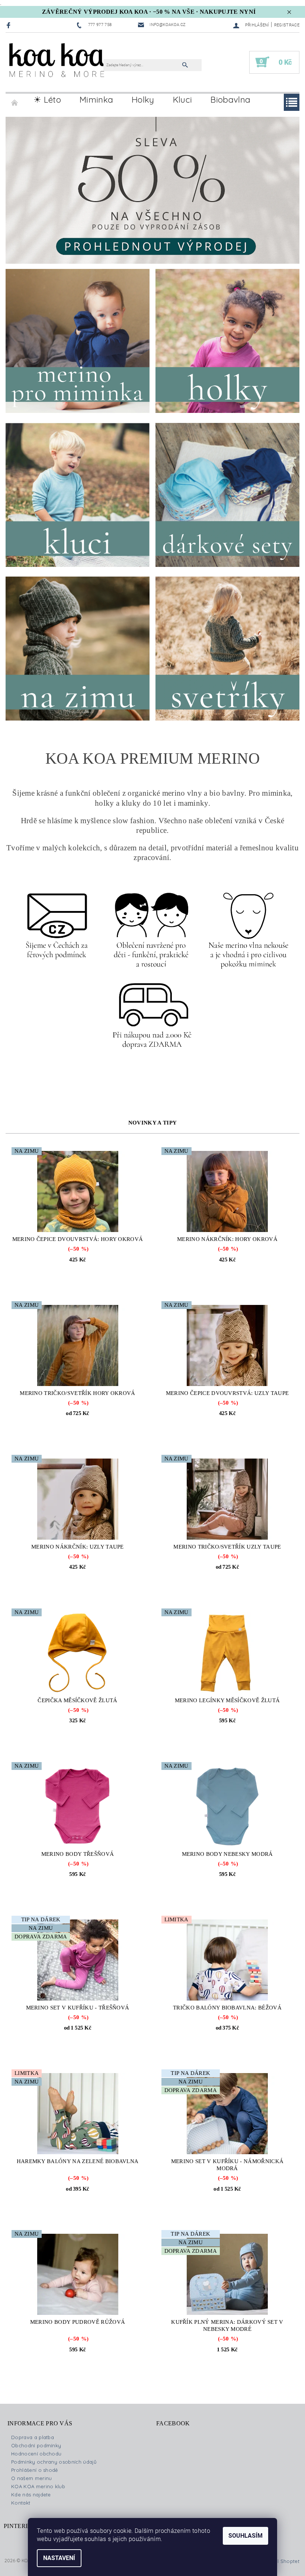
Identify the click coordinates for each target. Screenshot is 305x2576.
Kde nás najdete (31, 2495)
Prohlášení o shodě (35, 2470)
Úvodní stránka (15, 100)
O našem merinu (31, 2478)
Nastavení (59, 2558)
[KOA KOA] (58, 66)
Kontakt (21, 2503)
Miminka (96, 100)
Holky (143, 100)
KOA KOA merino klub (38, 2486)
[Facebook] (9, 25)
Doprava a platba (33, 2437)
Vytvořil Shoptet (280, 2561)
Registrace (287, 25)
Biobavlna (230, 100)
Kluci (183, 100)
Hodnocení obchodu (36, 2454)
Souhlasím (245, 2536)
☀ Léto (47, 100)
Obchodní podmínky (36, 2445)
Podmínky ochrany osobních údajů (54, 2462)
